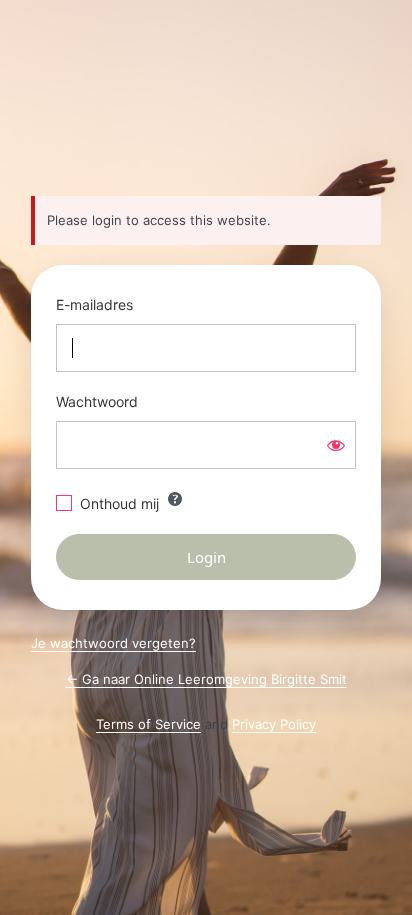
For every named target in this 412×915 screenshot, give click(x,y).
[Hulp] (175, 499)
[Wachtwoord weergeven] (336, 445)
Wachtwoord (97, 401)
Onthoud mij (119, 503)
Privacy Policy (274, 724)
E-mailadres (94, 304)
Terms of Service (148, 724)
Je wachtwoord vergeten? (113, 643)
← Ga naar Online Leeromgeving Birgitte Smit (206, 679)
